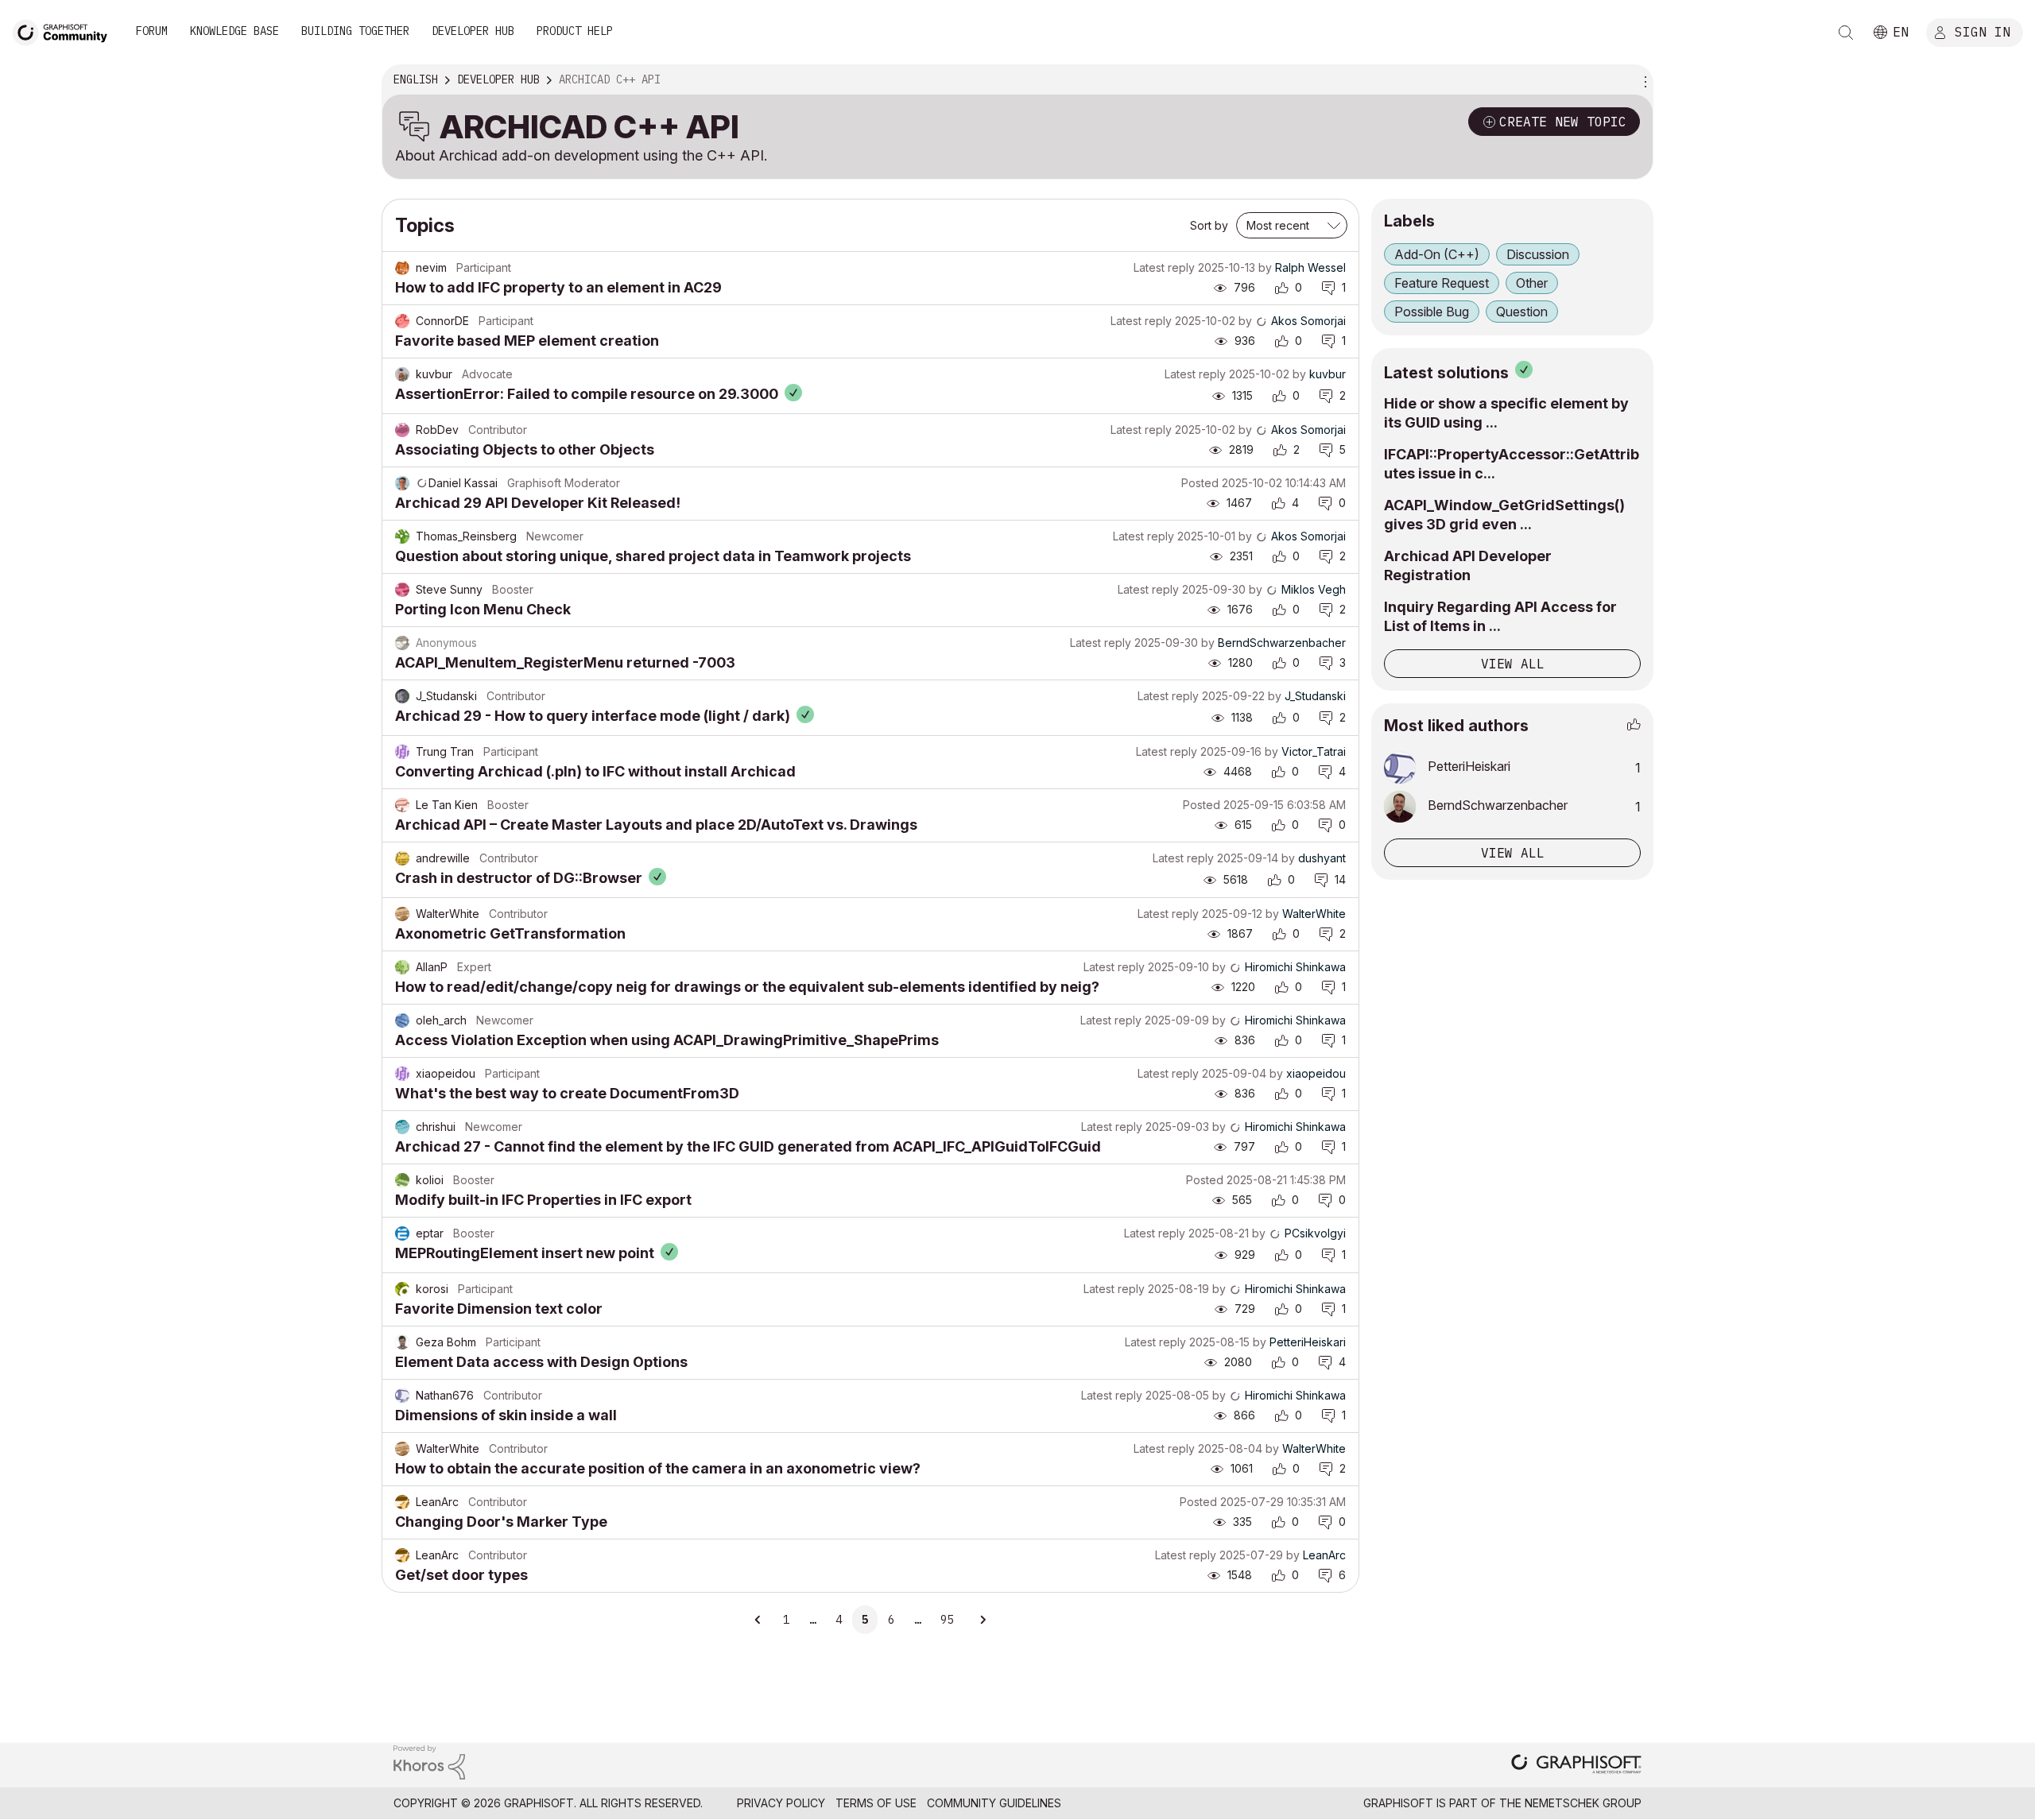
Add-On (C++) (1437, 254)
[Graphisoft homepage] (1576, 1766)
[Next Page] (983, 1620)
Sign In (1983, 31)
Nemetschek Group (1583, 1803)
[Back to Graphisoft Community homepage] (65, 31)
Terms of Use (876, 1803)
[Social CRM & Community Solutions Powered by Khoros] (429, 1762)
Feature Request (1442, 283)
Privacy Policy (781, 1803)
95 (947, 1620)
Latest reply (1164, 267)
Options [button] (1643, 80)
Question (1522, 312)
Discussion (1538, 254)
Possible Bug (1432, 312)
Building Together (355, 31)
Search (1846, 33)
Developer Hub (473, 31)
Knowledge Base (235, 31)
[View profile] (402, 268)
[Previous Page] (758, 1620)
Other (1532, 283)
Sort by (1209, 225)
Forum (152, 31)
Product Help (575, 31)
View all (1513, 664)
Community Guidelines (994, 1803)
